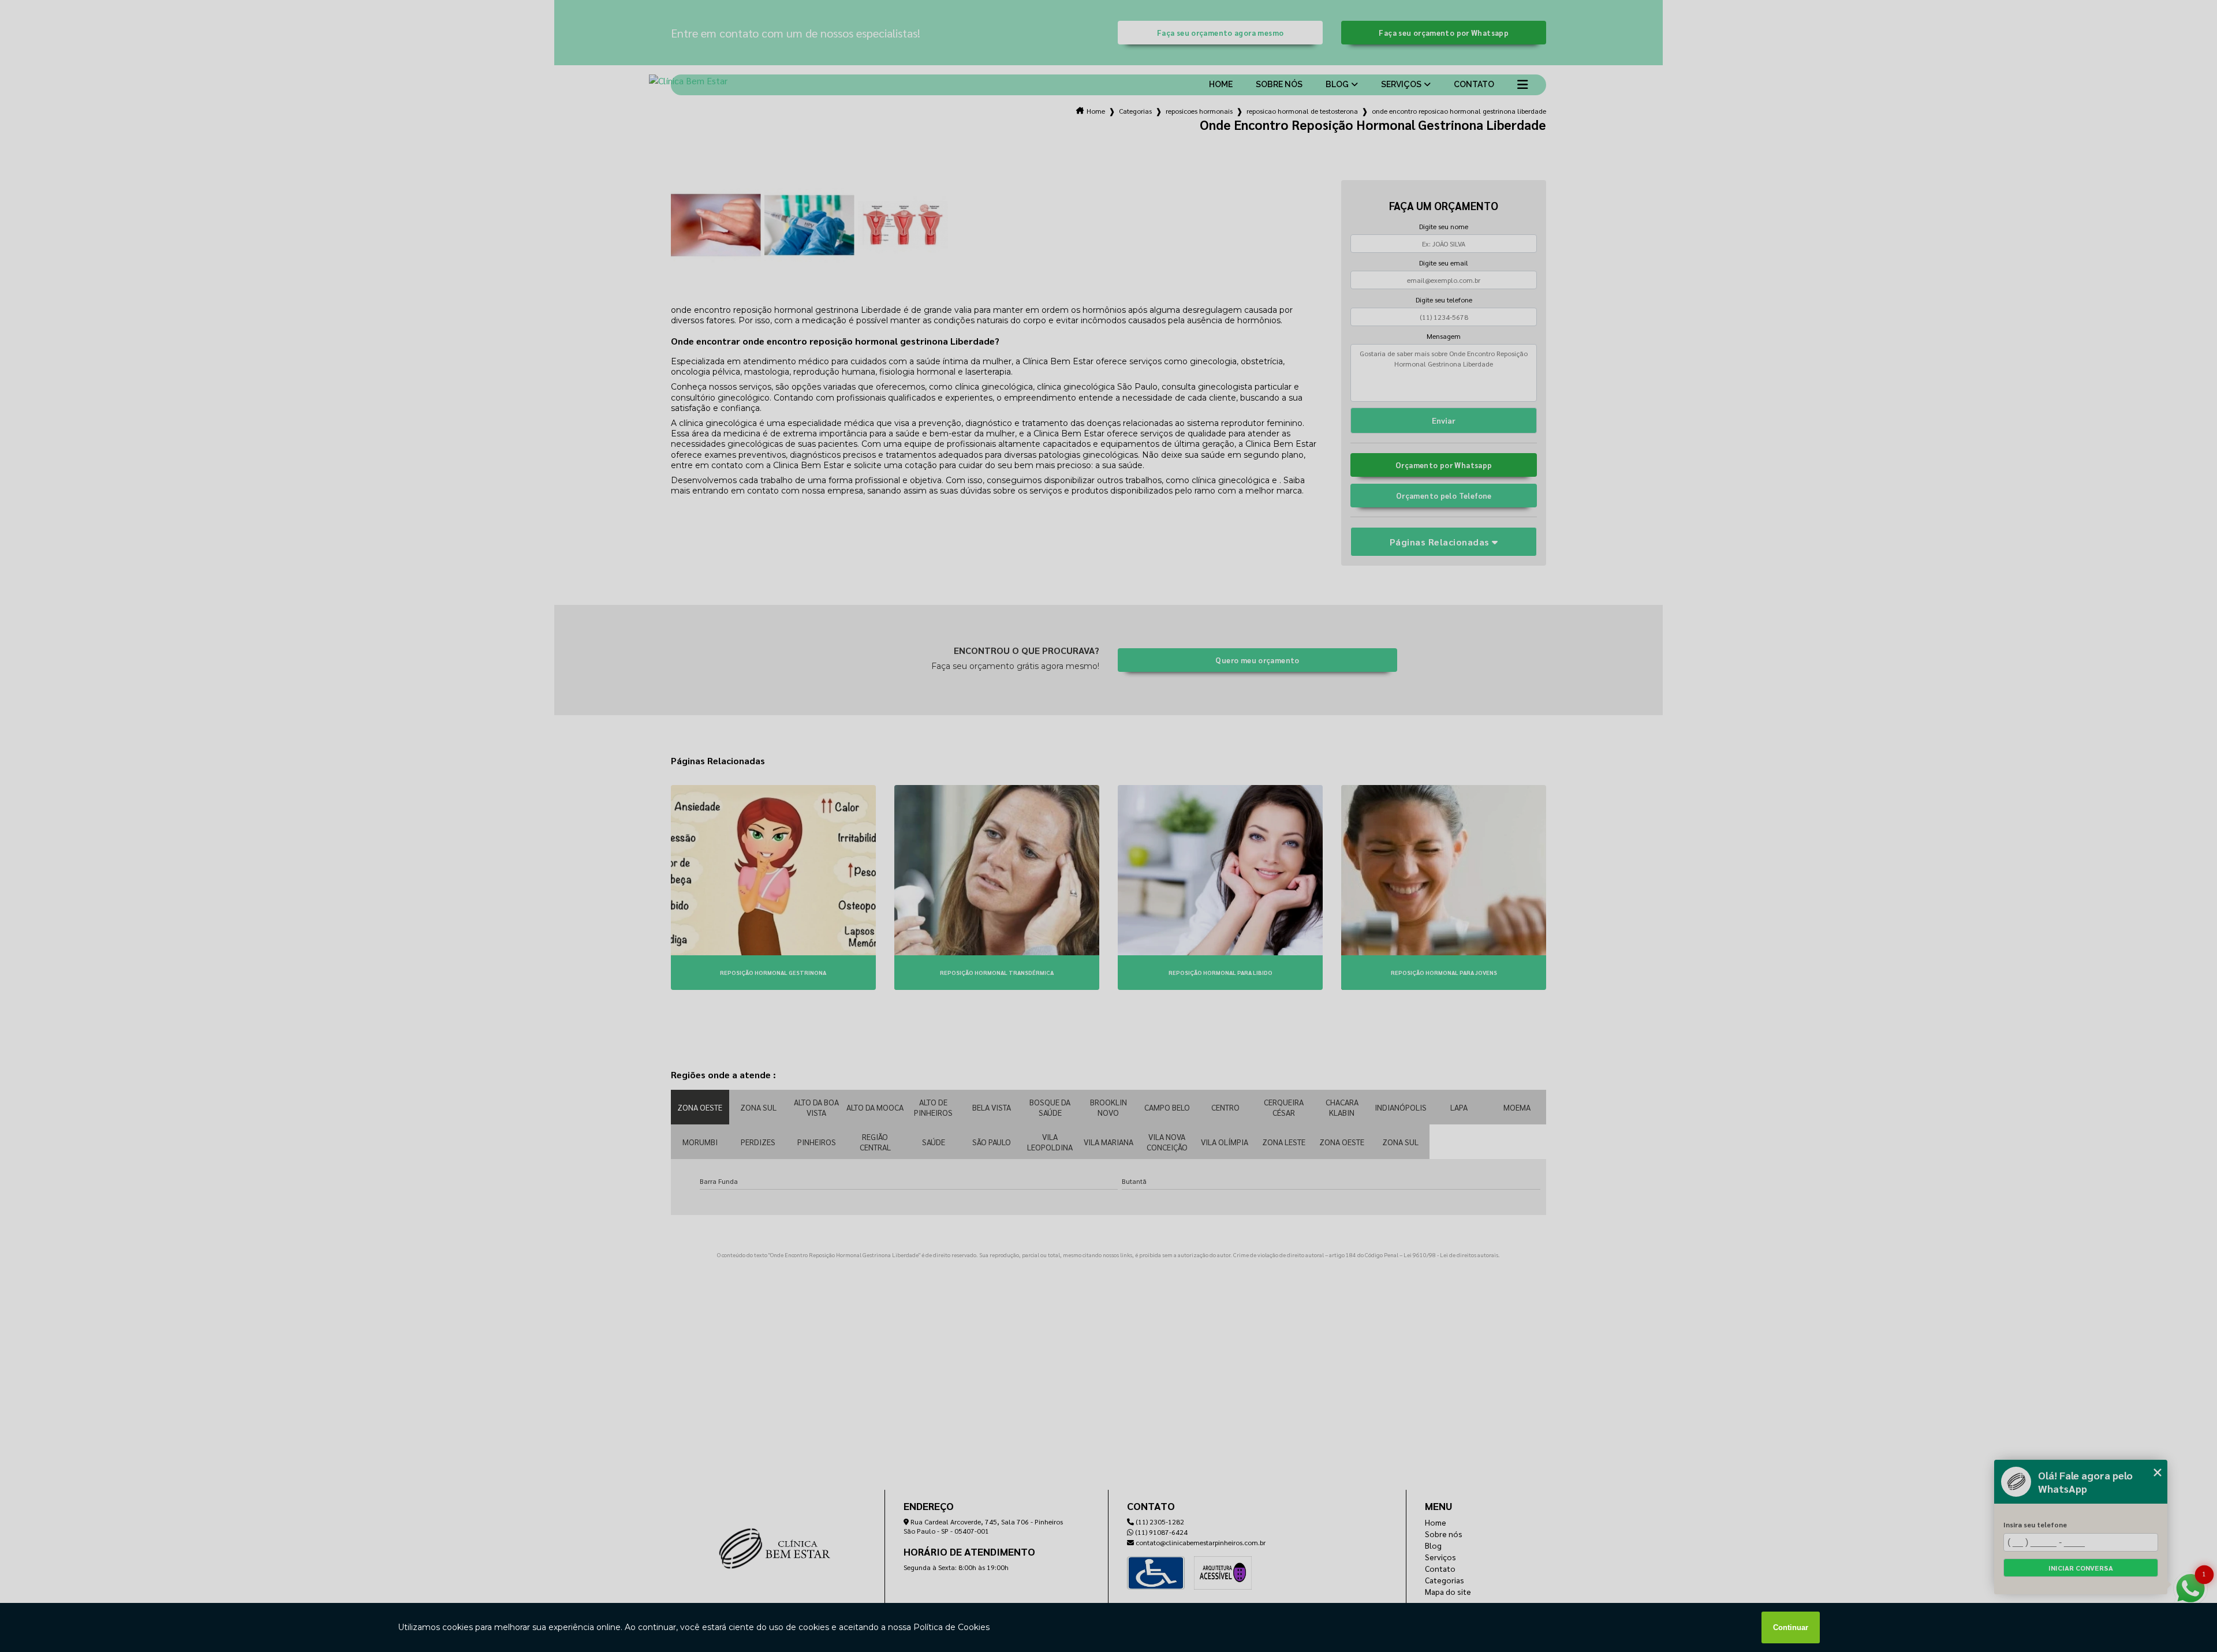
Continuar (1791, 1627)
